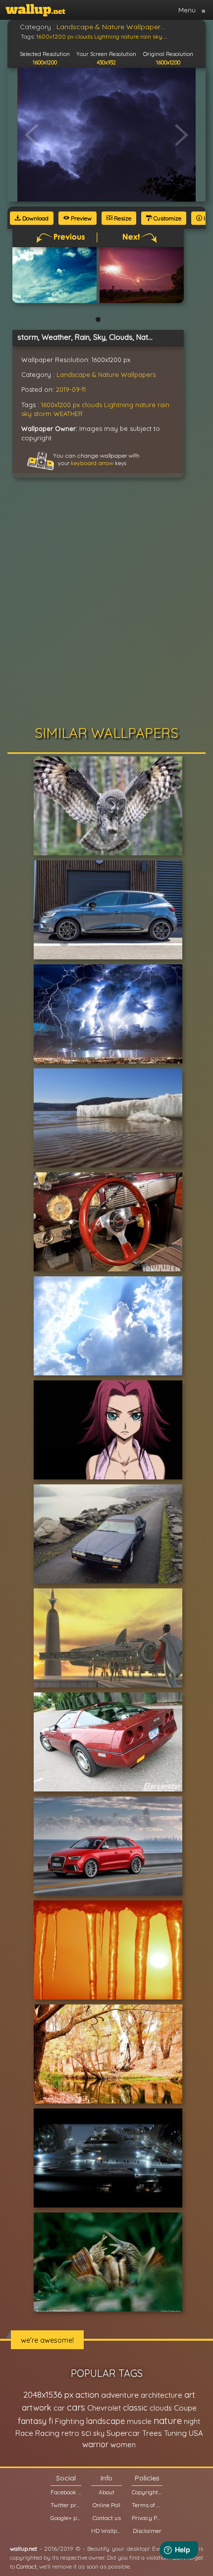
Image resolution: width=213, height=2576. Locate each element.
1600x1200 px (60, 405)
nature (145, 405)
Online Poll (106, 2505)
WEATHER (68, 414)
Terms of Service (147, 2505)
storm (43, 414)
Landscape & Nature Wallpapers (106, 374)
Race (24, 2433)
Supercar (123, 2433)
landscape (106, 2421)
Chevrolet (104, 2408)
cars (76, 2407)
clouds (92, 405)
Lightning (119, 405)
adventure (120, 2395)
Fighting (70, 2421)
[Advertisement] (106, 604)
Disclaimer (147, 2531)
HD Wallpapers (106, 2531)
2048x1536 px (48, 2394)
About (106, 2492)
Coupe (185, 2408)
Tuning (175, 2433)
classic (135, 2407)
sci (86, 2433)
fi (51, 2421)
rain (163, 405)
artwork (37, 2408)
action (87, 2394)
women (123, 2445)
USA (196, 2433)
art (190, 2394)
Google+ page (66, 2518)
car (59, 2408)
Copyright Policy (147, 2492)
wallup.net (24, 2549)
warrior (95, 2444)
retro (70, 2433)
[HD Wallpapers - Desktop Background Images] (35, 10)
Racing (47, 2433)
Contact (27, 2566)
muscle (139, 2421)
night (192, 2421)
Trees (152, 2433)
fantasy (32, 2421)
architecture (161, 2395)
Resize (122, 218)
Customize (167, 218)
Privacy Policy (147, 2518)
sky (27, 414)
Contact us (107, 2518)
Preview (80, 218)
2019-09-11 (71, 389)
